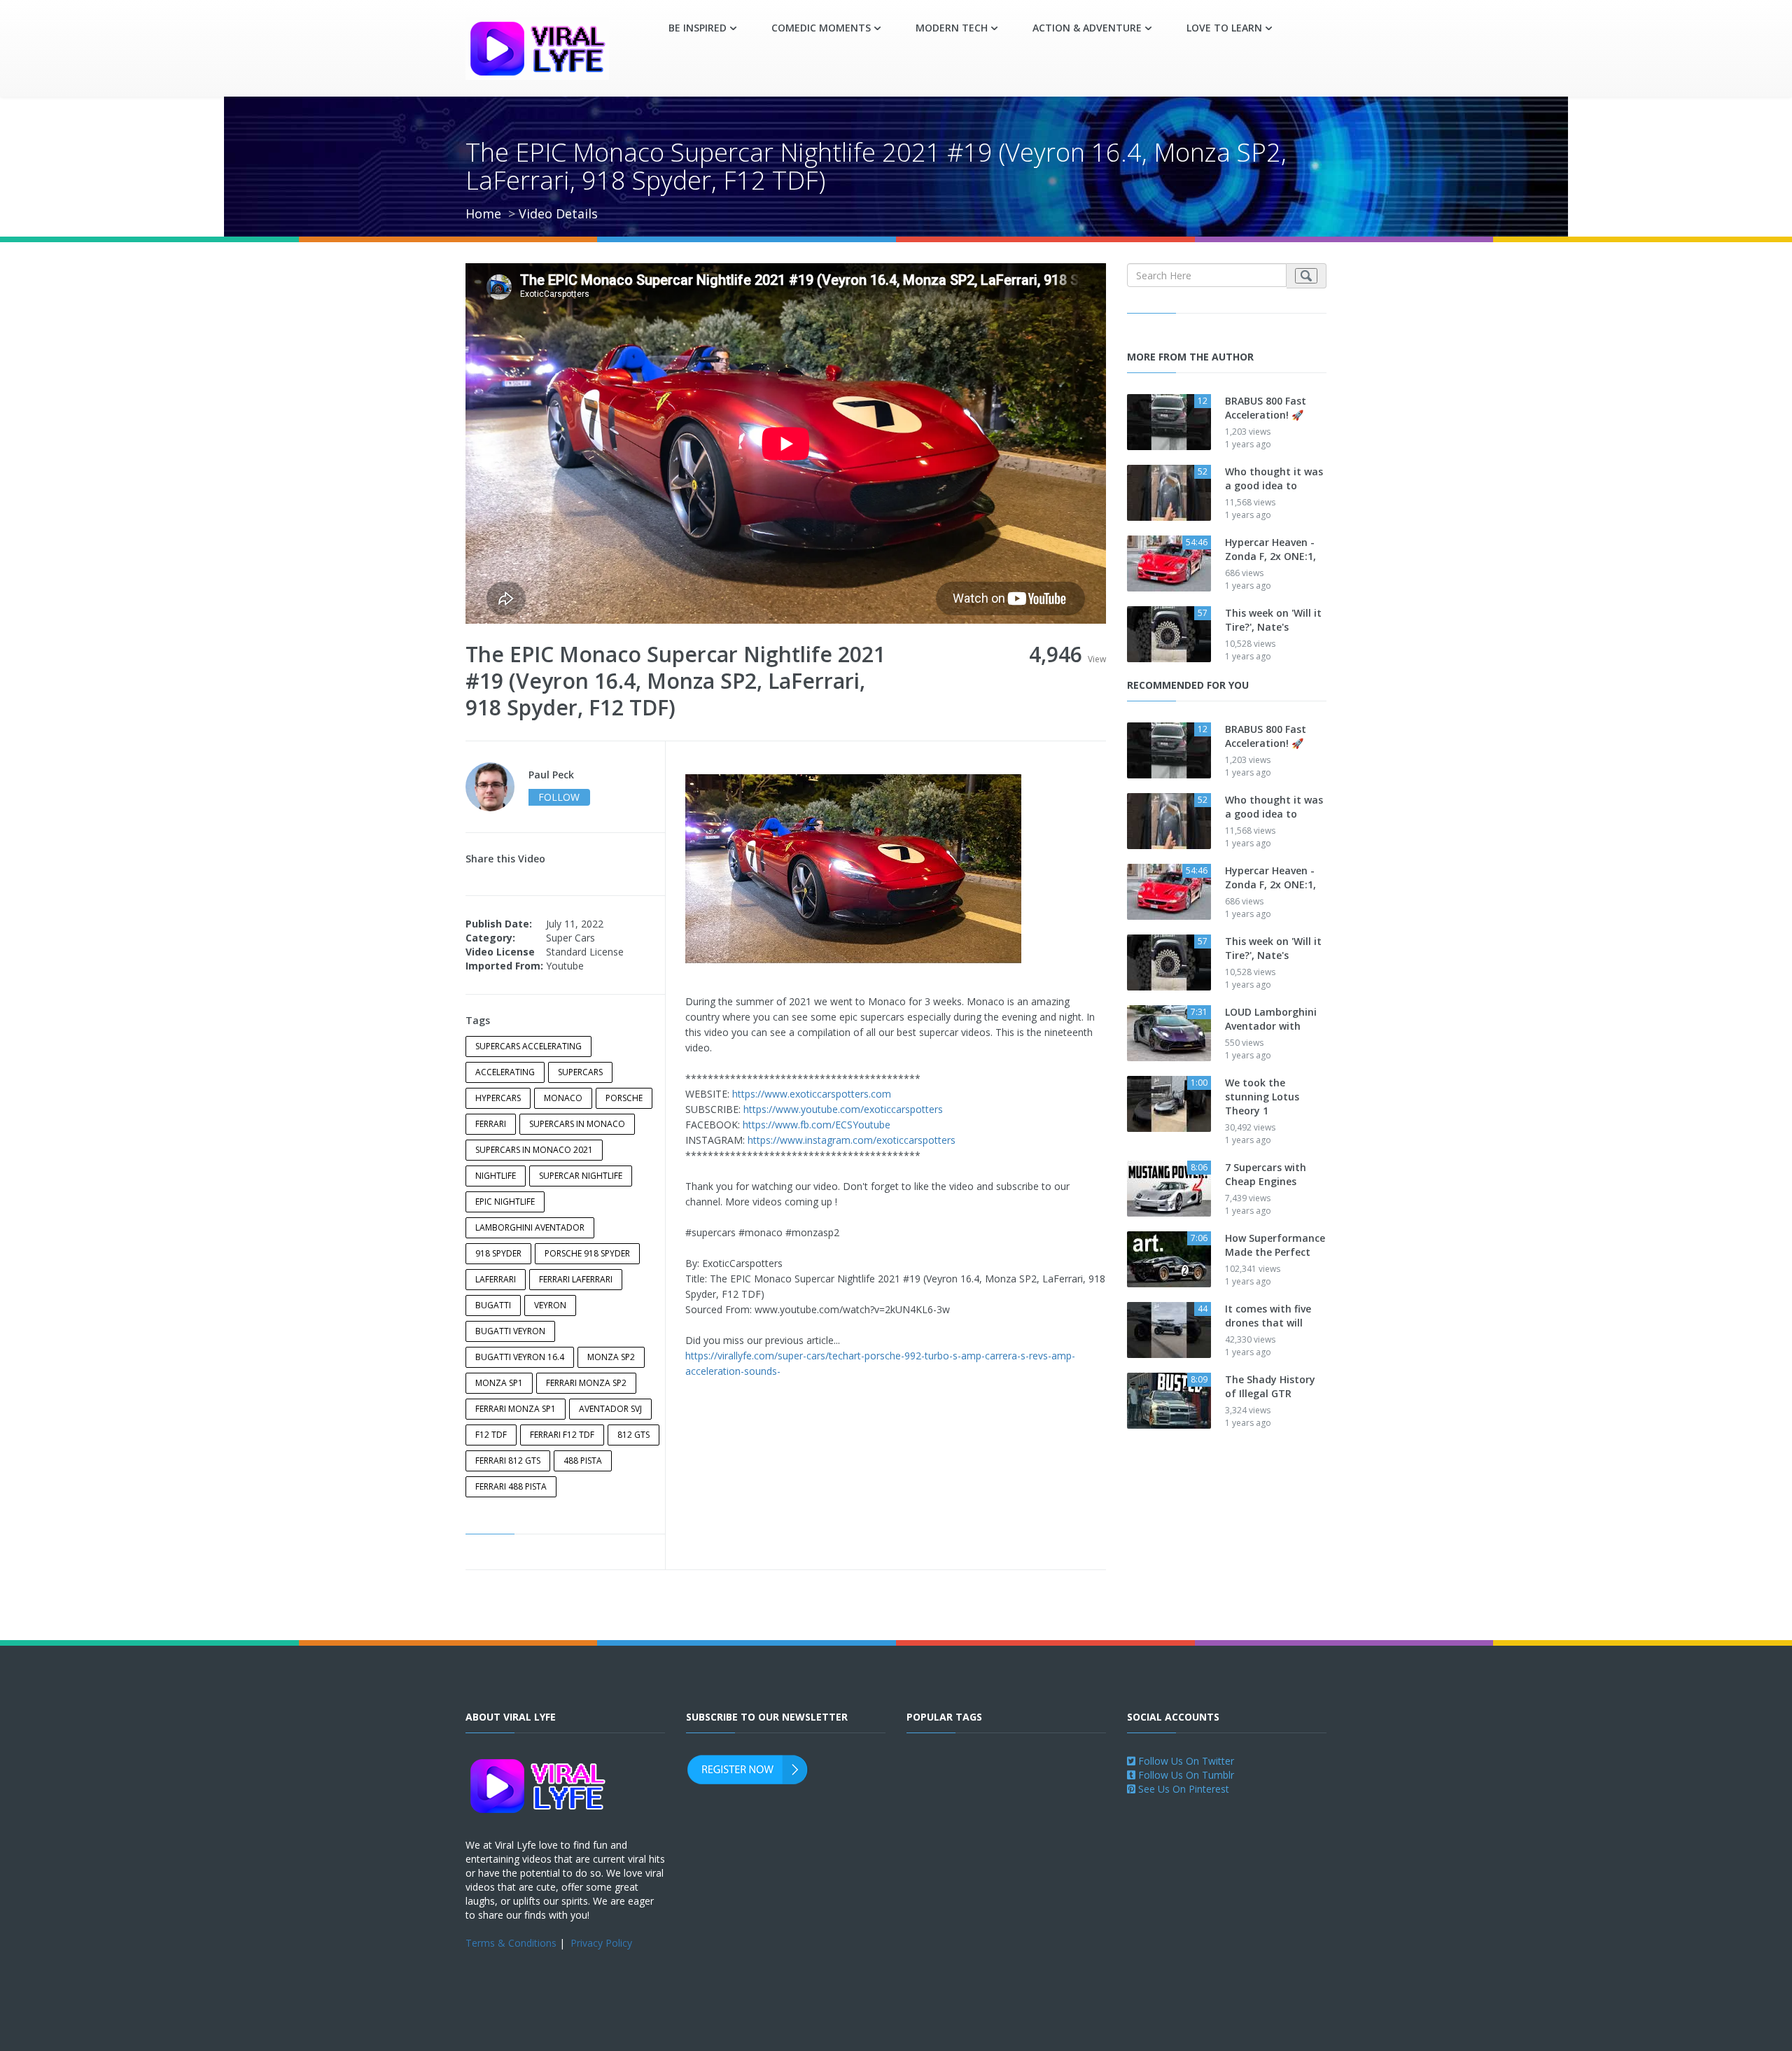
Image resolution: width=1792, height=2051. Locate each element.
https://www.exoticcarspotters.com (812, 1094)
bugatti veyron (510, 1331)
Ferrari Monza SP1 (516, 1409)
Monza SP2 (611, 1357)
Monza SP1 (499, 1383)
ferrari (491, 1124)
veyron (550, 1305)
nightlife (496, 1176)
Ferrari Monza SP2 (586, 1383)
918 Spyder (498, 1253)
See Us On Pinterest (1182, 1789)
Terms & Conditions (511, 1943)
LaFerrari (496, 1279)
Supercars (580, 1072)
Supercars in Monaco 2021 (534, 1150)
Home (483, 213)
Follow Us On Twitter (1185, 1761)
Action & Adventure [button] (1087, 28)
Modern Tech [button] (952, 28)
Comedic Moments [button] (821, 28)
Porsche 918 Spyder (587, 1253)
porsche (624, 1098)
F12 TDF (491, 1435)
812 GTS (633, 1435)
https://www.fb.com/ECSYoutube (817, 1125)
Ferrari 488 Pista (511, 1486)
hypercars (498, 1098)
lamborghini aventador (530, 1227)
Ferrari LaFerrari (576, 1279)
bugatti (493, 1305)
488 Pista (583, 1461)
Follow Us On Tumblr (1185, 1775)
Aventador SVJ (610, 1409)
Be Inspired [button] (698, 28)
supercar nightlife (581, 1176)
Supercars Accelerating (528, 1046)
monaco (563, 1098)
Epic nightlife (505, 1202)
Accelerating (505, 1072)
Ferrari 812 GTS (508, 1461)
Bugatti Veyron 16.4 (520, 1357)
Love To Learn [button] (1224, 28)
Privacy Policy (601, 1943)
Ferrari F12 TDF (562, 1435)
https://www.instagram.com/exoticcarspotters (852, 1140)
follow (559, 797)
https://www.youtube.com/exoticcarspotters (843, 1109)
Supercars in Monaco (577, 1124)
